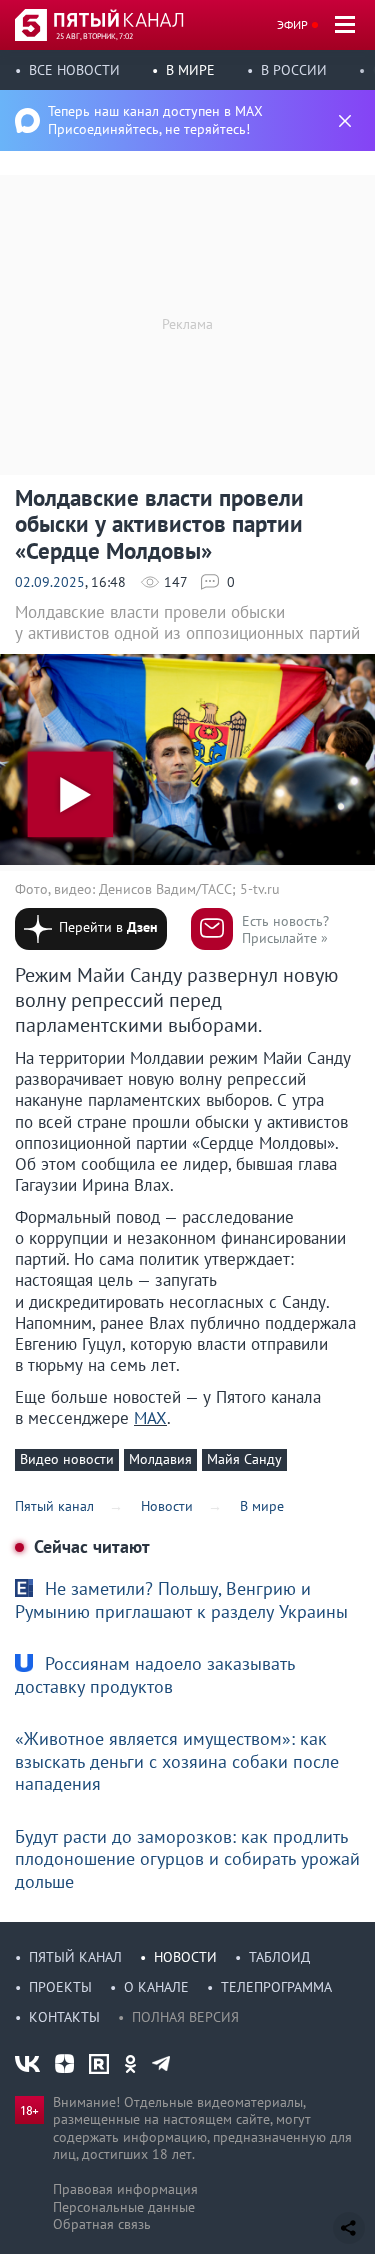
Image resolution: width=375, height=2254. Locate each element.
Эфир (292, 24)
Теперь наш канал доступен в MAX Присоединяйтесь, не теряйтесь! (155, 120)
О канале (156, 1987)
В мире (190, 70)
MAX (150, 1418)
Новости (185, 1957)
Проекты (60, 1987)
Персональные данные (124, 2207)
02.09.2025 (50, 582)
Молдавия (160, 1459)
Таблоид (279, 1957)
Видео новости (67, 1459)
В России (294, 70)
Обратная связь (102, 2224)
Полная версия (185, 2017)
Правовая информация (125, 2189)
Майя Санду (244, 1459)
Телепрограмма (276, 1987)
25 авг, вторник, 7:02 (94, 36)
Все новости (74, 70)
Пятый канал (75, 1957)
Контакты (64, 2017)
